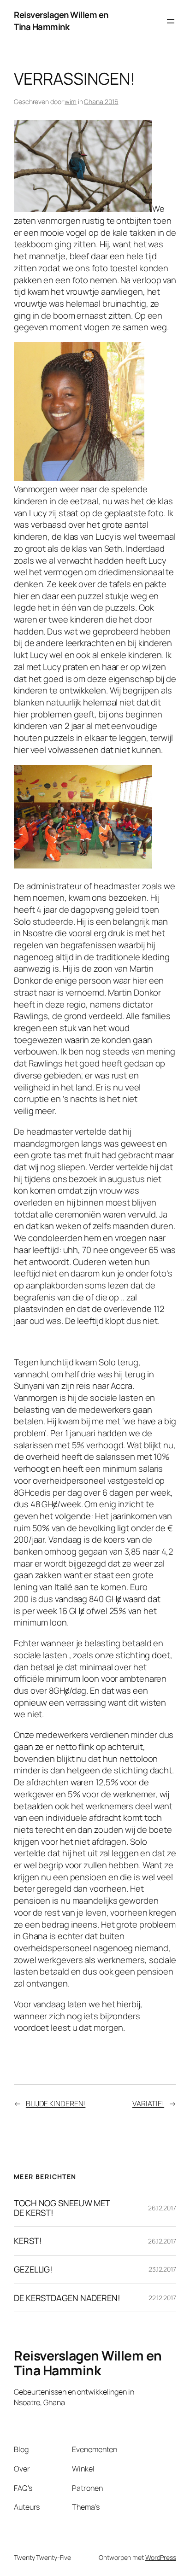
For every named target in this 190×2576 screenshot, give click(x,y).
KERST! (28, 2241)
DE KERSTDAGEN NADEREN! (67, 2298)
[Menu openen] (171, 21)
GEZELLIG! (33, 2270)
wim (71, 102)
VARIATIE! (148, 2104)
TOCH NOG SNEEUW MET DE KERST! (62, 2208)
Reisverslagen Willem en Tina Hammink (61, 21)
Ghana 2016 (101, 102)
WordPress (161, 2557)
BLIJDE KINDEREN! (56, 2104)
